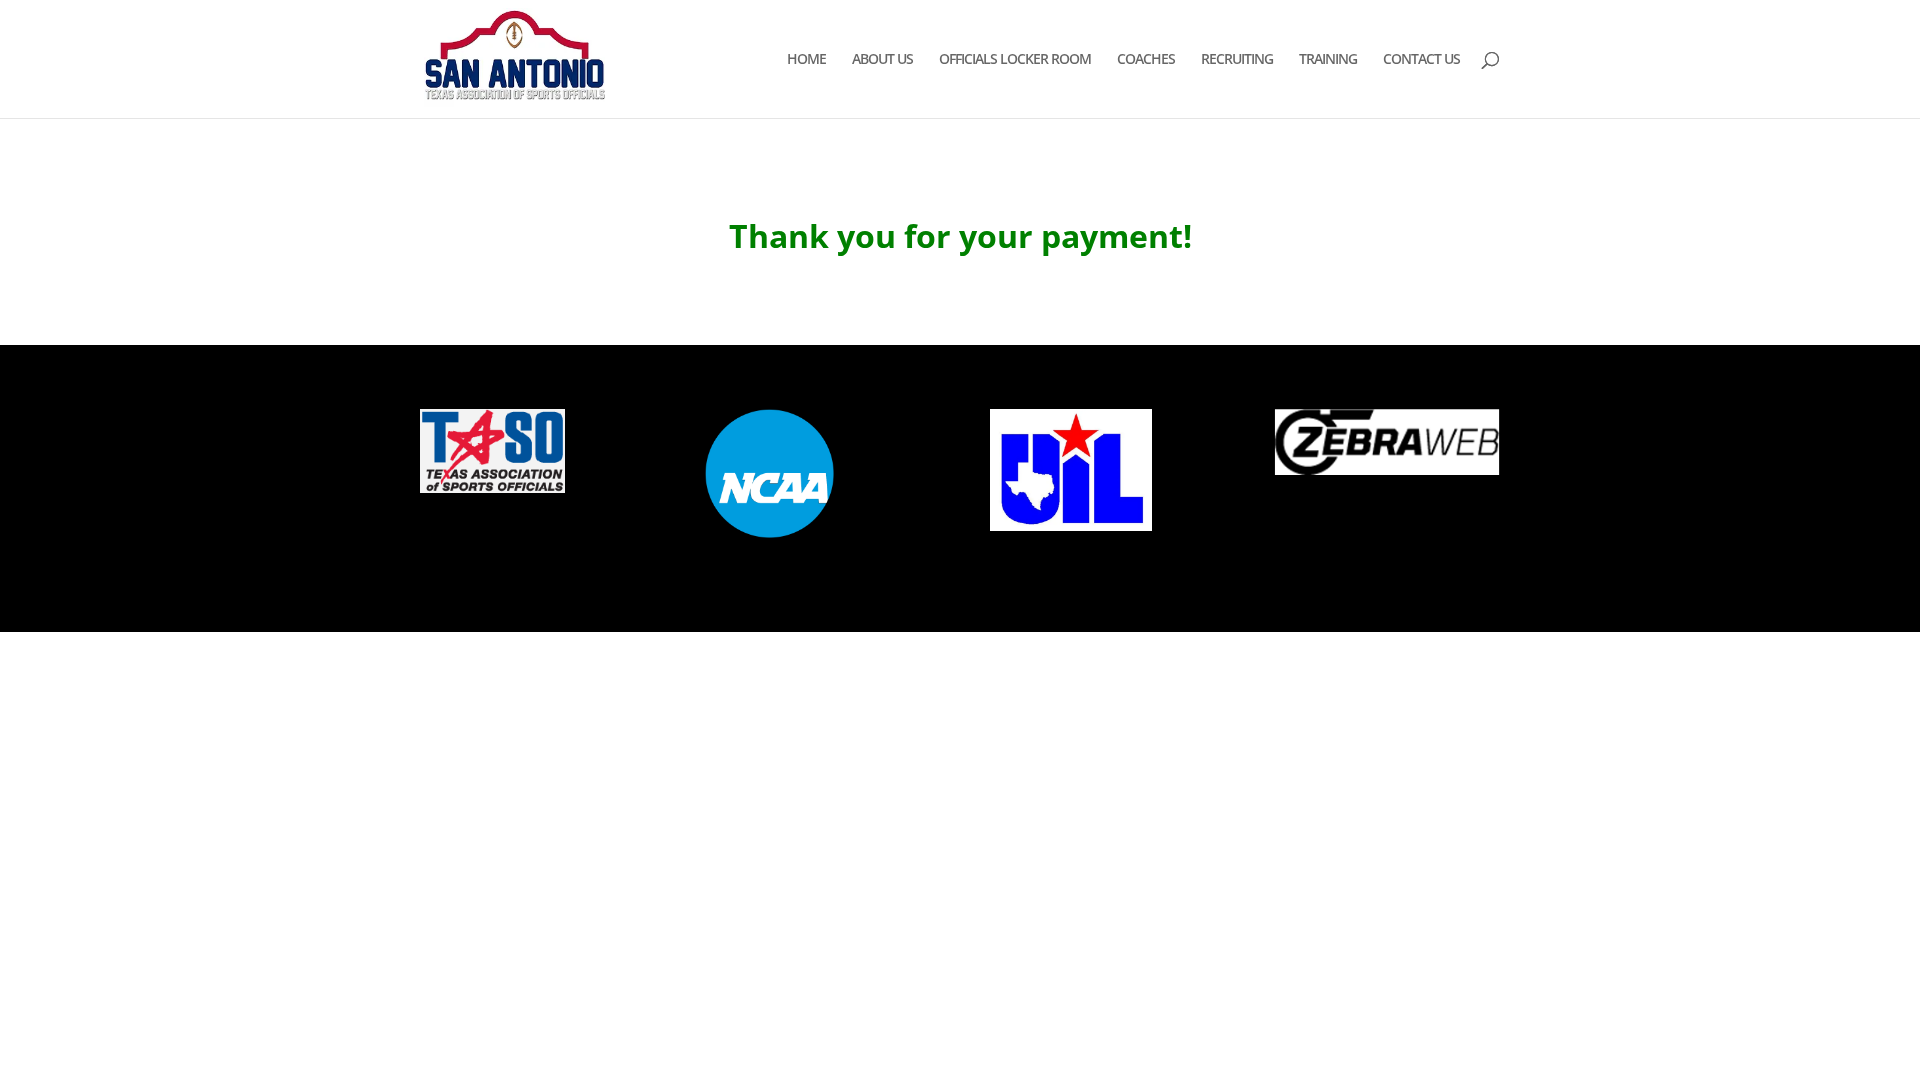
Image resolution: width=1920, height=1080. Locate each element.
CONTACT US (1421, 60)
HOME (806, 60)
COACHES (1146, 60)
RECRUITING (1237, 60)
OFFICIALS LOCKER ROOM (1015, 60)
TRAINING (1328, 60)
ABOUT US (882, 60)
